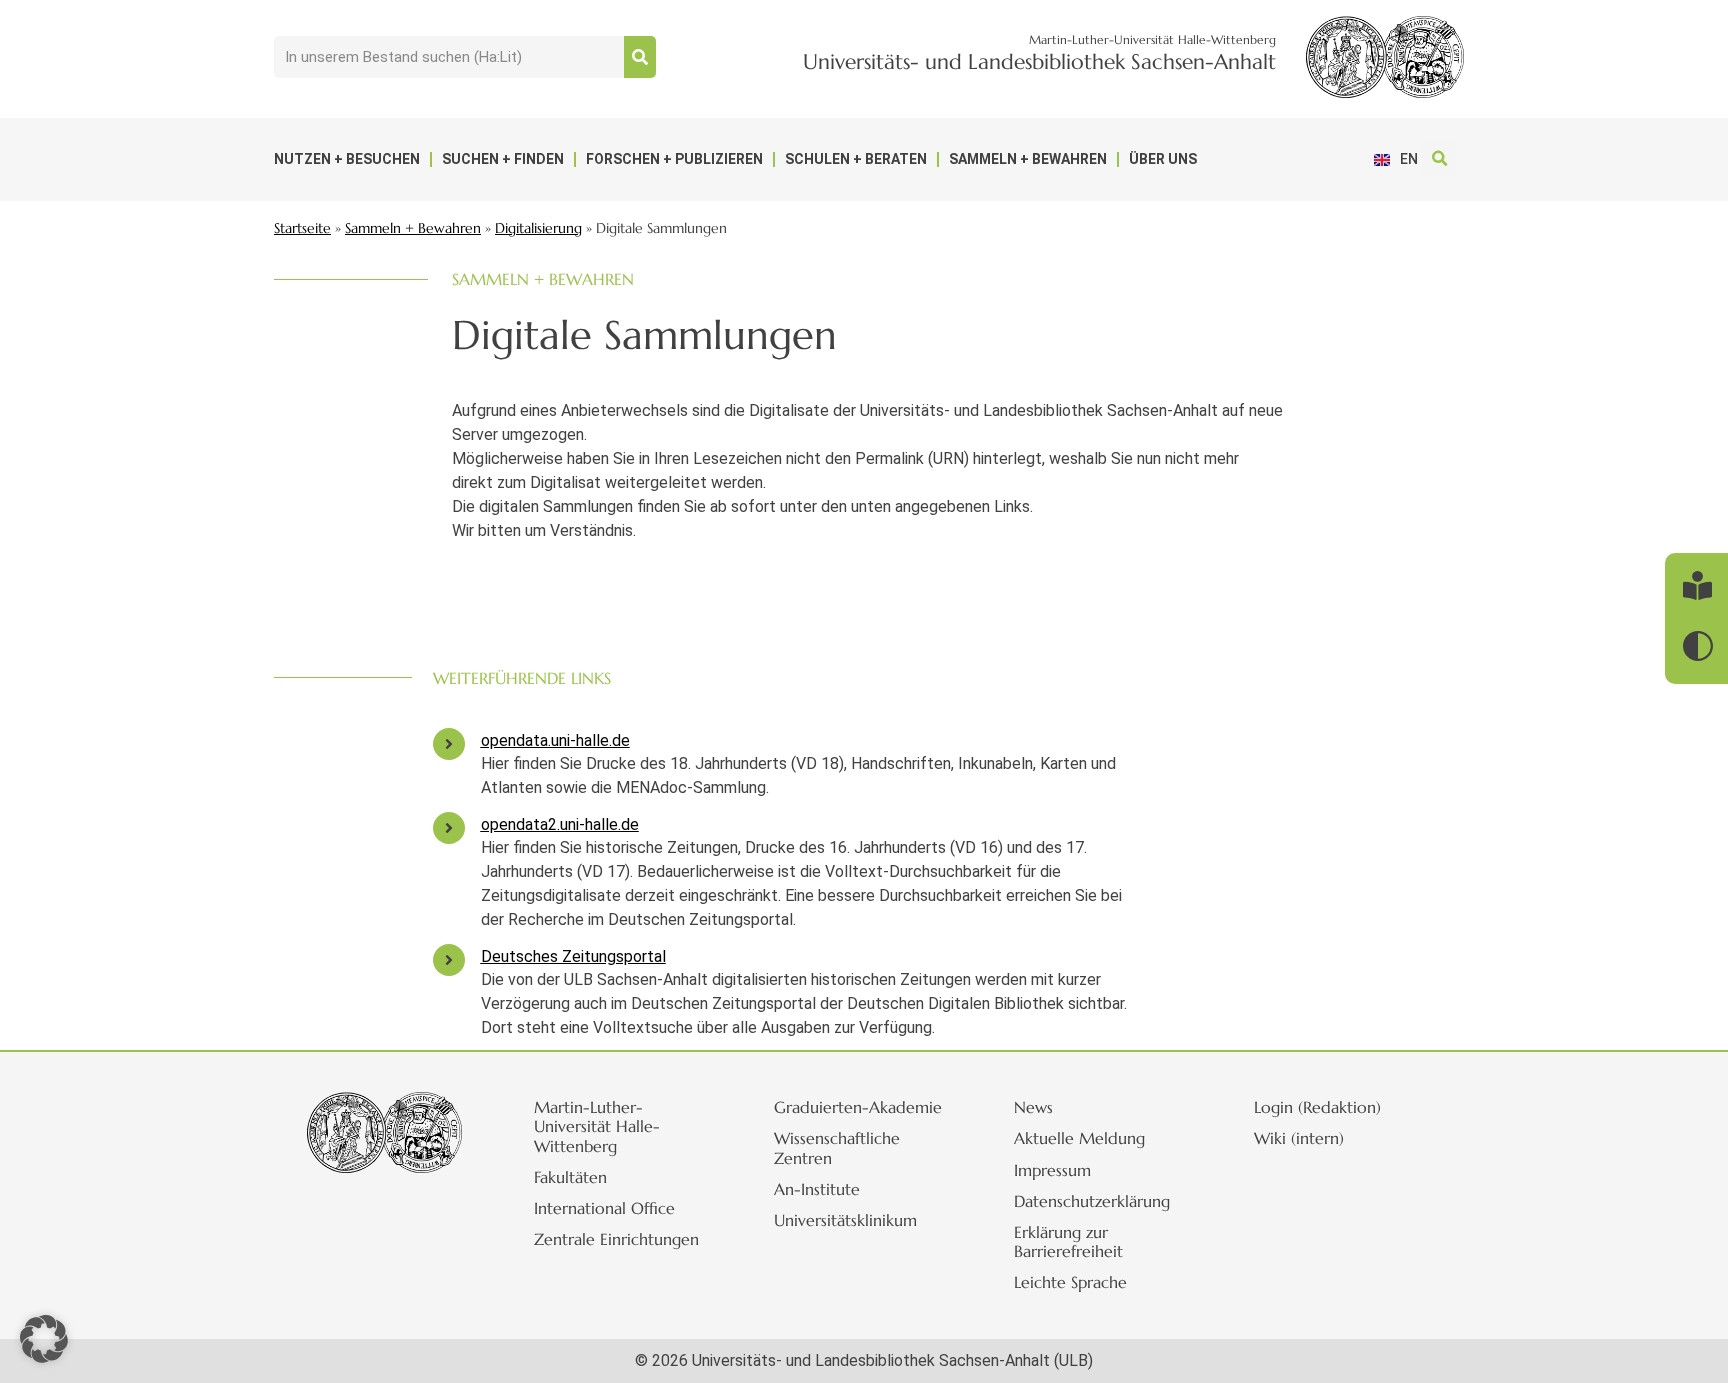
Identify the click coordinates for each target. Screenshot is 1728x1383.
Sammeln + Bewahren (1028, 159)
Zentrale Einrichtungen (616, 1239)
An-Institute (817, 1189)
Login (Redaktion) (1317, 1107)
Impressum (1052, 1170)
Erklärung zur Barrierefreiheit (1068, 1241)
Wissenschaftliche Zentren (837, 1147)
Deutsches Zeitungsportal (573, 956)
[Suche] (640, 57)
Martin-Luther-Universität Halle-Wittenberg (597, 1126)
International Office (604, 1208)
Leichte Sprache (1070, 1282)
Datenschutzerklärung (1092, 1201)
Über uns (1163, 159)
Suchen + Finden (503, 159)
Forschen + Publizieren (674, 159)
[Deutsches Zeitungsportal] (449, 960)
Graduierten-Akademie (858, 1107)
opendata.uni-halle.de (555, 740)
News (1033, 1107)
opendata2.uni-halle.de (560, 824)
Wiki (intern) (1299, 1138)
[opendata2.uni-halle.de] (449, 828)
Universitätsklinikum (845, 1220)
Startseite (302, 228)
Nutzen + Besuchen (347, 159)
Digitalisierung (538, 228)
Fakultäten (570, 1177)
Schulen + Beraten (856, 159)
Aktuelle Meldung (1079, 1138)
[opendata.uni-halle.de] (449, 744)
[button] (1439, 159)
